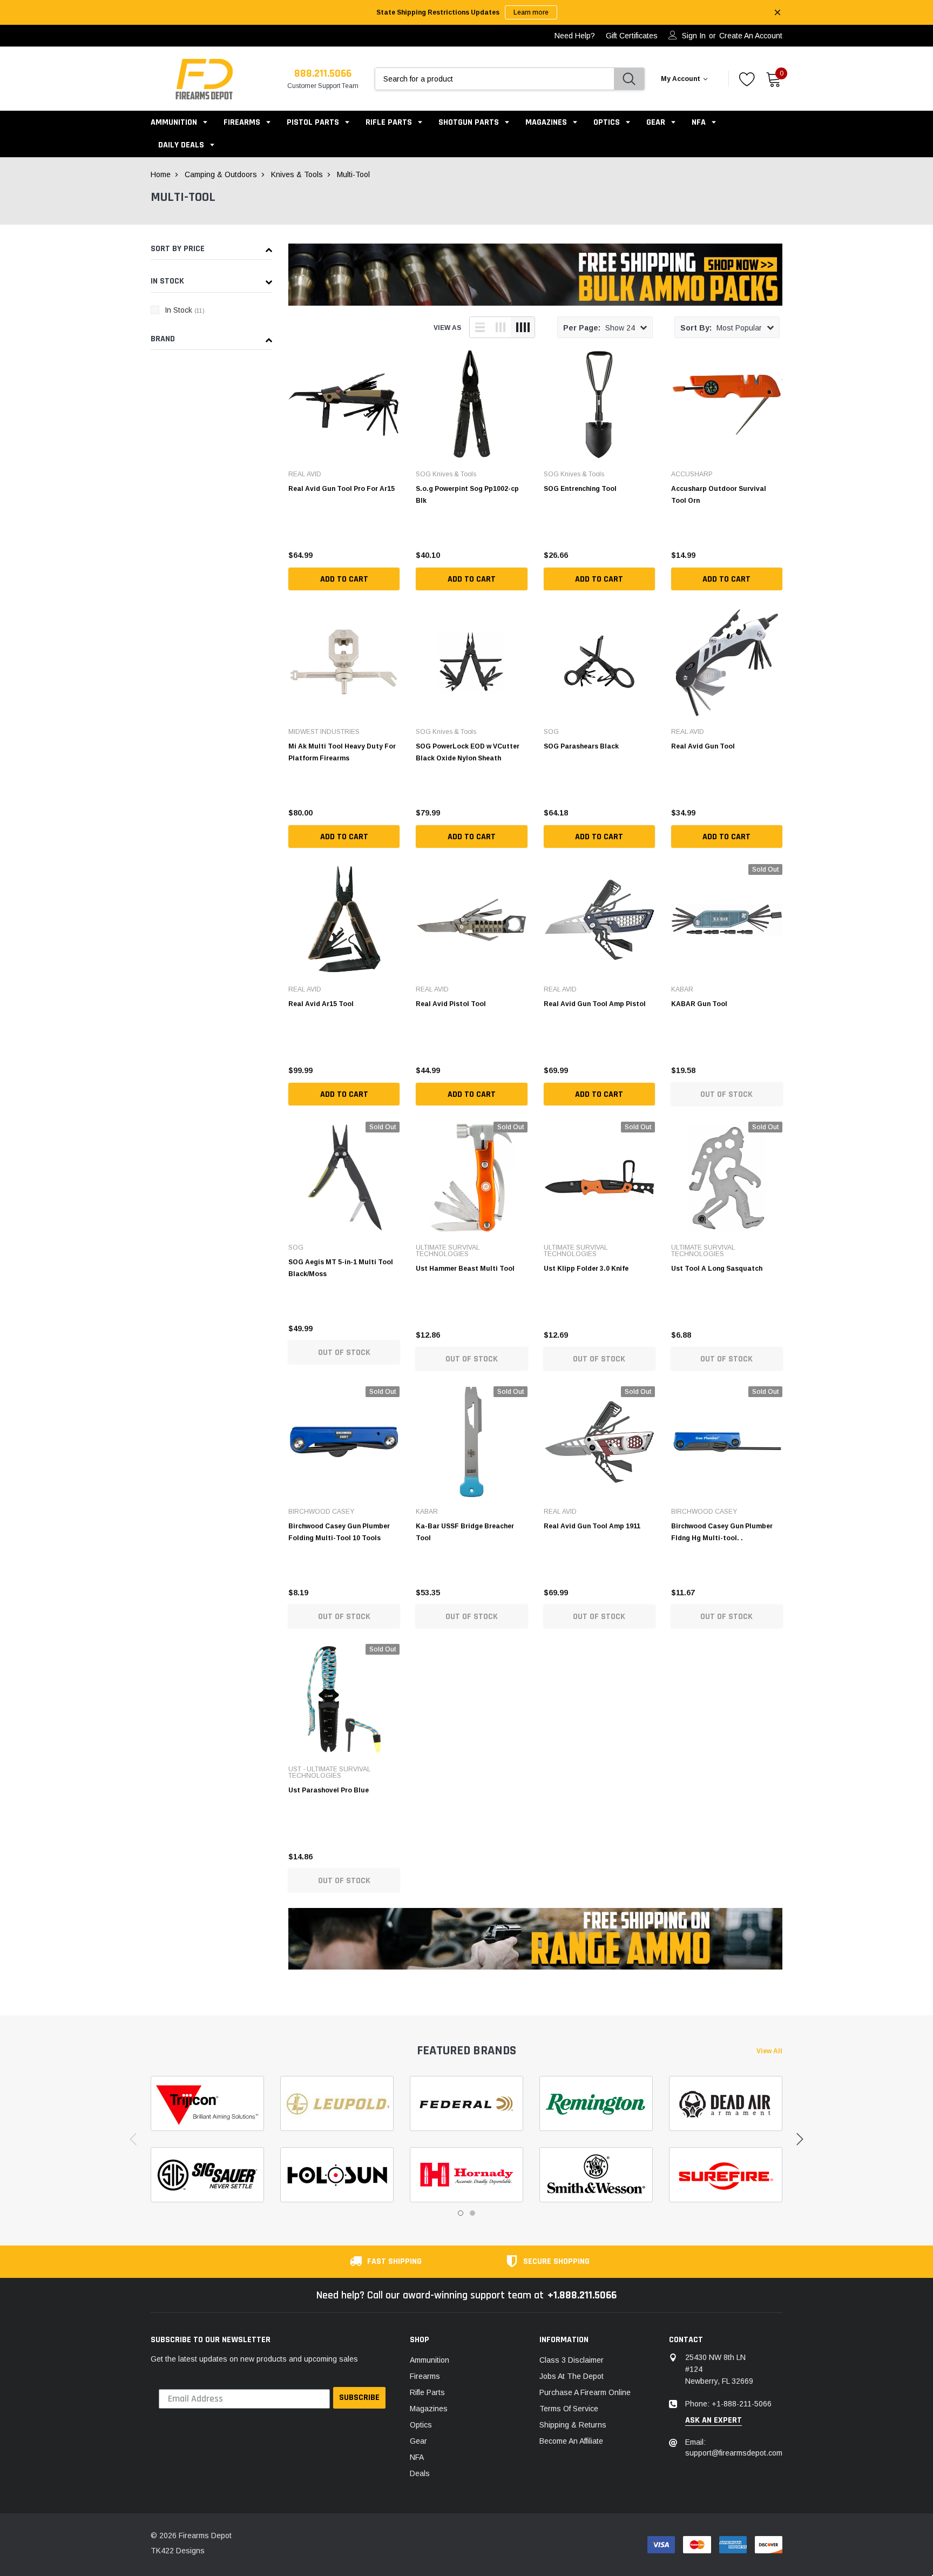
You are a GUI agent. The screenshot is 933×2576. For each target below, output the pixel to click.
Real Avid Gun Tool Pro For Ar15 (342, 489)
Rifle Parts (390, 122)
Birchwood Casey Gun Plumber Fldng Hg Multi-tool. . (722, 1532)
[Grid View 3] (501, 327)
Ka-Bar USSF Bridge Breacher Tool (465, 1532)
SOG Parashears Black (581, 746)
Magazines (546, 122)
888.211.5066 (323, 73)
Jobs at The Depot (572, 2376)
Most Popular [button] (721, 328)
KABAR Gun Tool (699, 1004)
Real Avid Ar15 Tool (321, 1004)
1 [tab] (461, 2213)
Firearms (242, 122)
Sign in (694, 36)
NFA (699, 122)
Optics (607, 122)
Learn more (531, 12)
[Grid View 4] (523, 327)
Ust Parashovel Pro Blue (329, 1790)
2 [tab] (472, 2213)
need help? (575, 36)
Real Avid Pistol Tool (451, 1004)
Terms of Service (569, 2409)
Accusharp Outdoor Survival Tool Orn (719, 495)
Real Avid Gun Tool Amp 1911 (592, 1526)
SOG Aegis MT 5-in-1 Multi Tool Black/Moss (341, 1268)
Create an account (751, 36)
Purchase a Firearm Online (585, 2392)
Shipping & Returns (573, 2425)
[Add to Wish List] (394, 552)
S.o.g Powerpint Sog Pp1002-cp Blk (467, 495)
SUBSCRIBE (359, 2398)
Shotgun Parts (469, 122)
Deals (420, 2473)
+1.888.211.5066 (582, 2295)
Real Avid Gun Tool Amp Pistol (595, 1004)
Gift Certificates (632, 36)
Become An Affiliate (571, 2441)
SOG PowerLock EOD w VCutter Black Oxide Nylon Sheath (468, 752)
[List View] (480, 327)
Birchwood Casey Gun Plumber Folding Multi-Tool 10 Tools (339, 1532)
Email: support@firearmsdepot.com (734, 2447)
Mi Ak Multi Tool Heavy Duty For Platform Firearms (342, 752)
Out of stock (726, 1094)
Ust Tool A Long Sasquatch (717, 1269)
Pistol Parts (313, 122)
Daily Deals (181, 145)
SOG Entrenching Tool (580, 489)
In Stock (185, 310)
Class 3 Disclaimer (572, 2360)
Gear (656, 122)
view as (447, 328)
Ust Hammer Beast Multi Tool (465, 1269)
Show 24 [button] (599, 328)
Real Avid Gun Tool (703, 746)
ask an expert (714, 2420)
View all (769, 2051)
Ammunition (174, 122)
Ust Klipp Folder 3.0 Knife (586, 1269)
